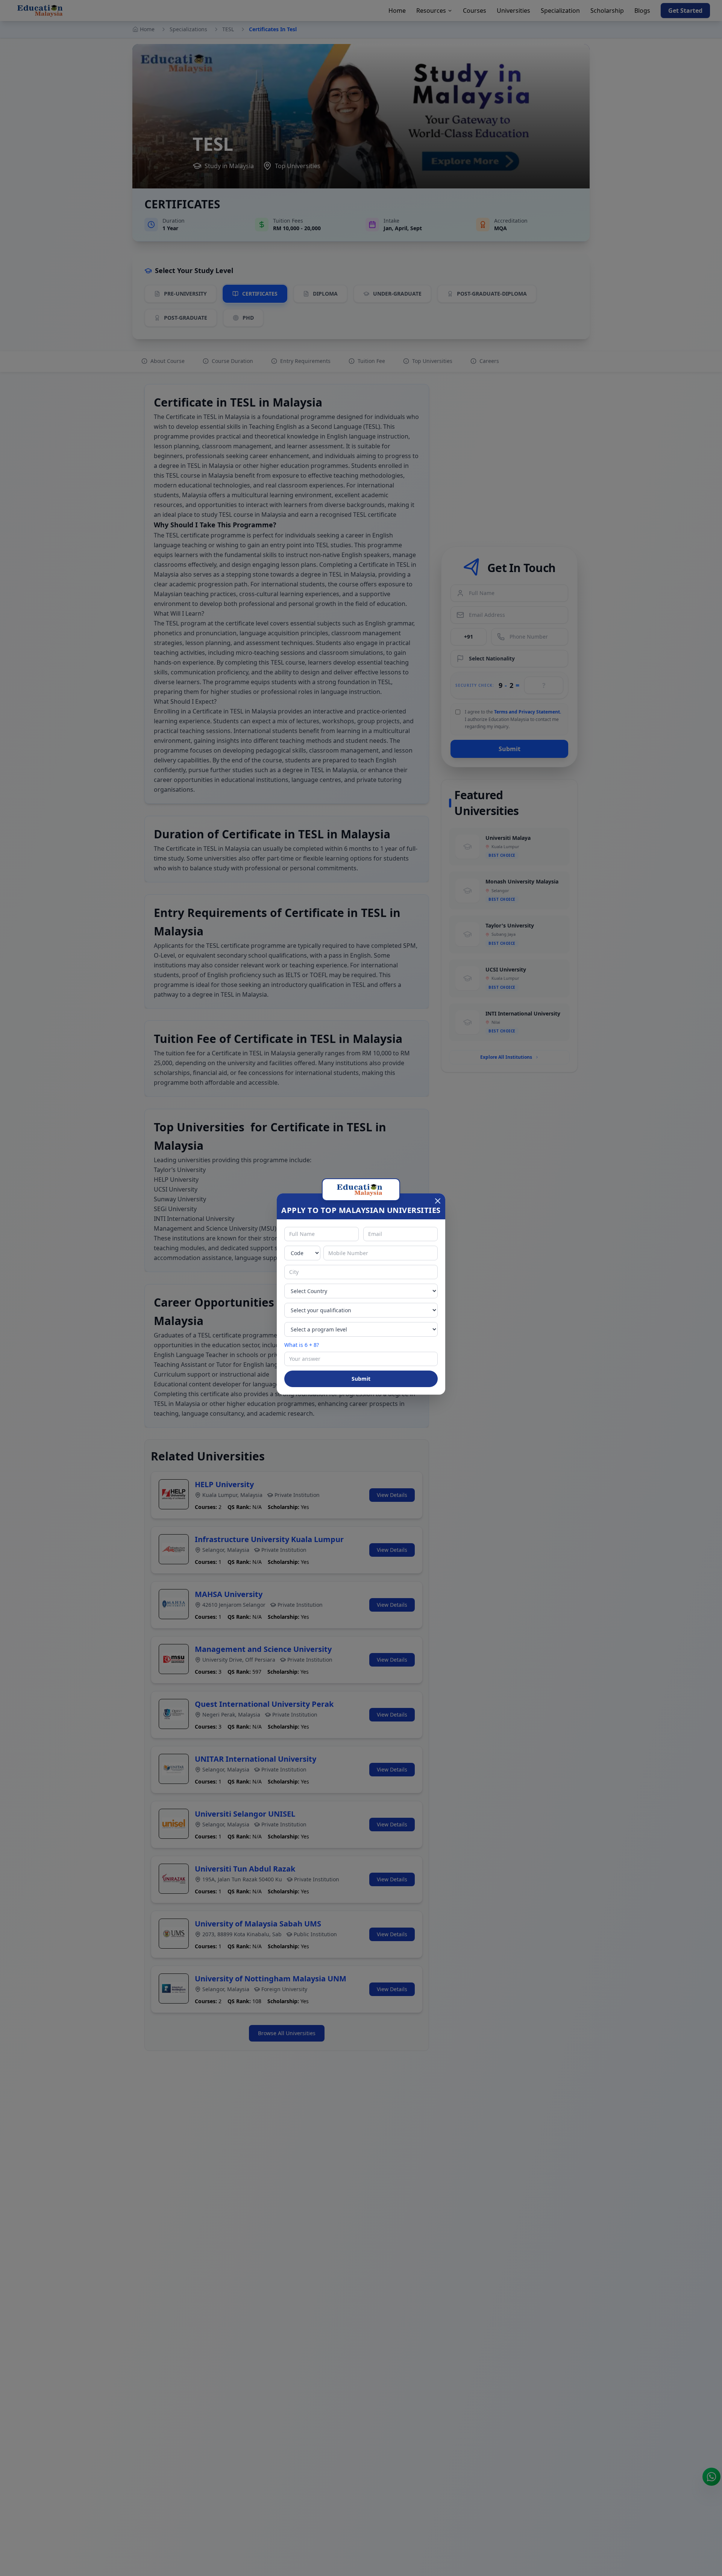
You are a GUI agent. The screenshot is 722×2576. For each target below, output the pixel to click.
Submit (361, 1379)
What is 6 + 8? (302, 1345)
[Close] (438, 1201)
